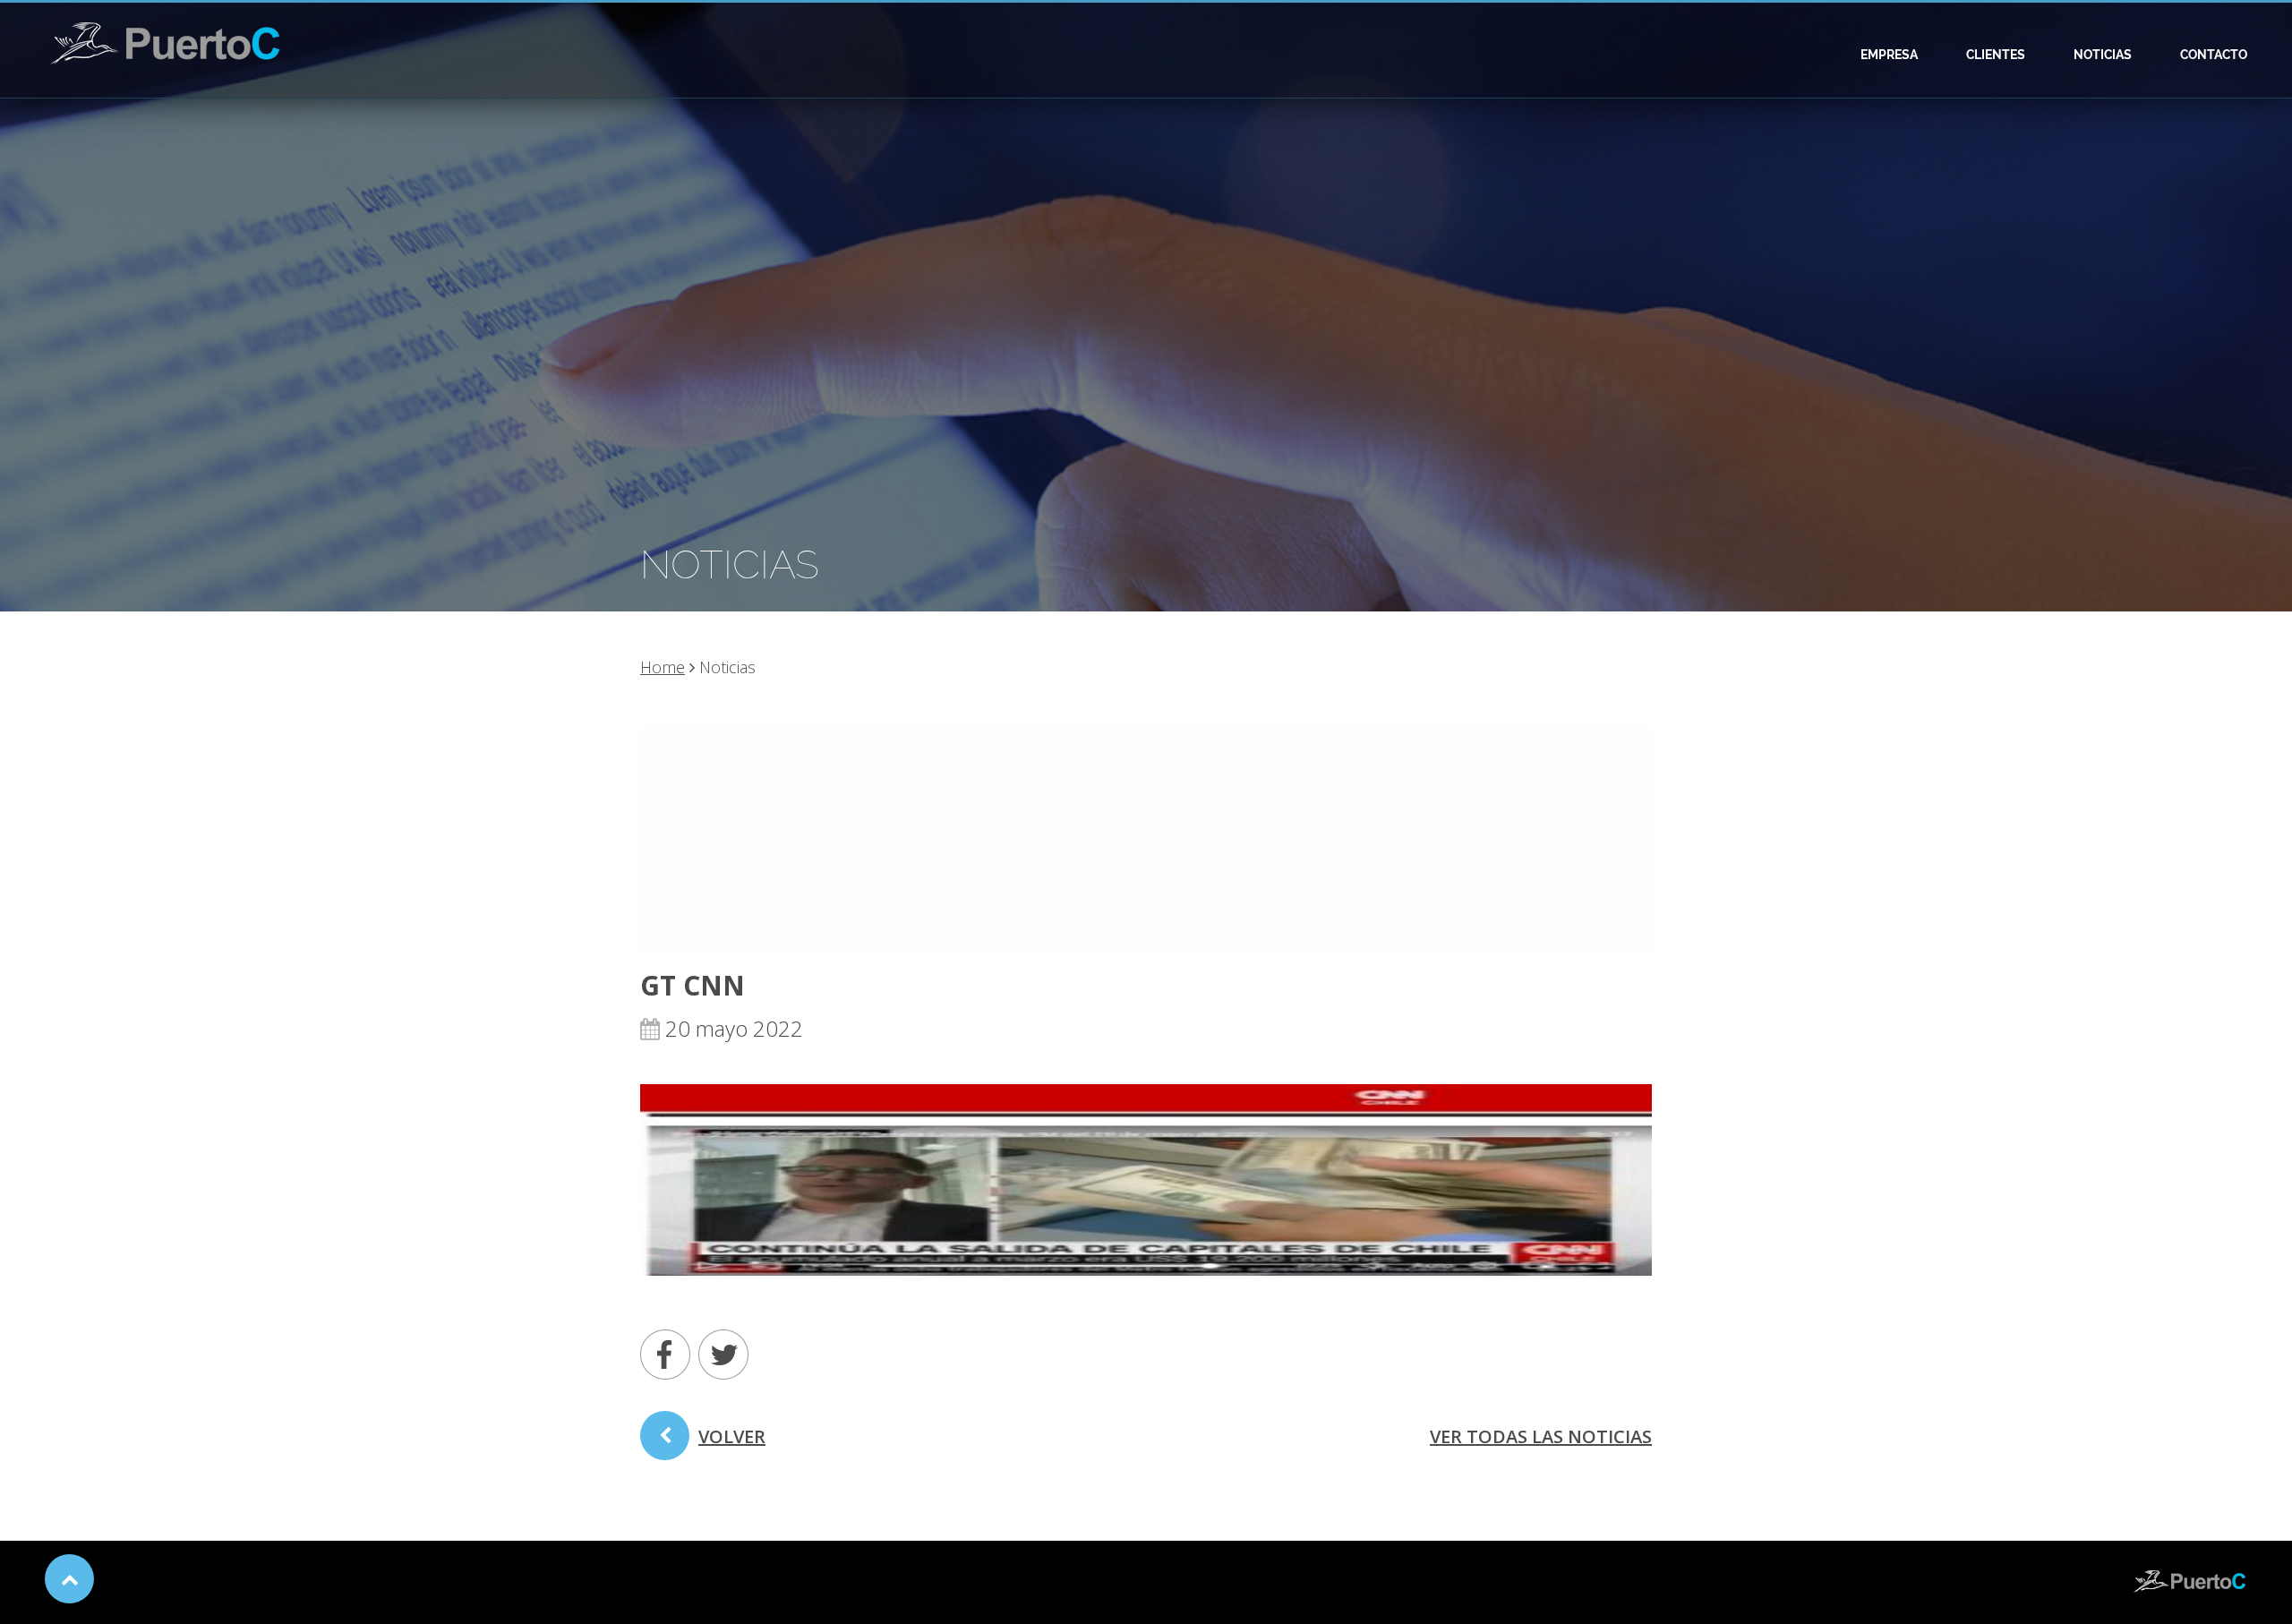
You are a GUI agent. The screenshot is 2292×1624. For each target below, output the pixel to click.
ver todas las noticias (1541, 1436)
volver (732, 1436)
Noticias (2103, 55)
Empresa (1889, 55)
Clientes (1996, 55)
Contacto (2214, 55)
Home (663, 667)
